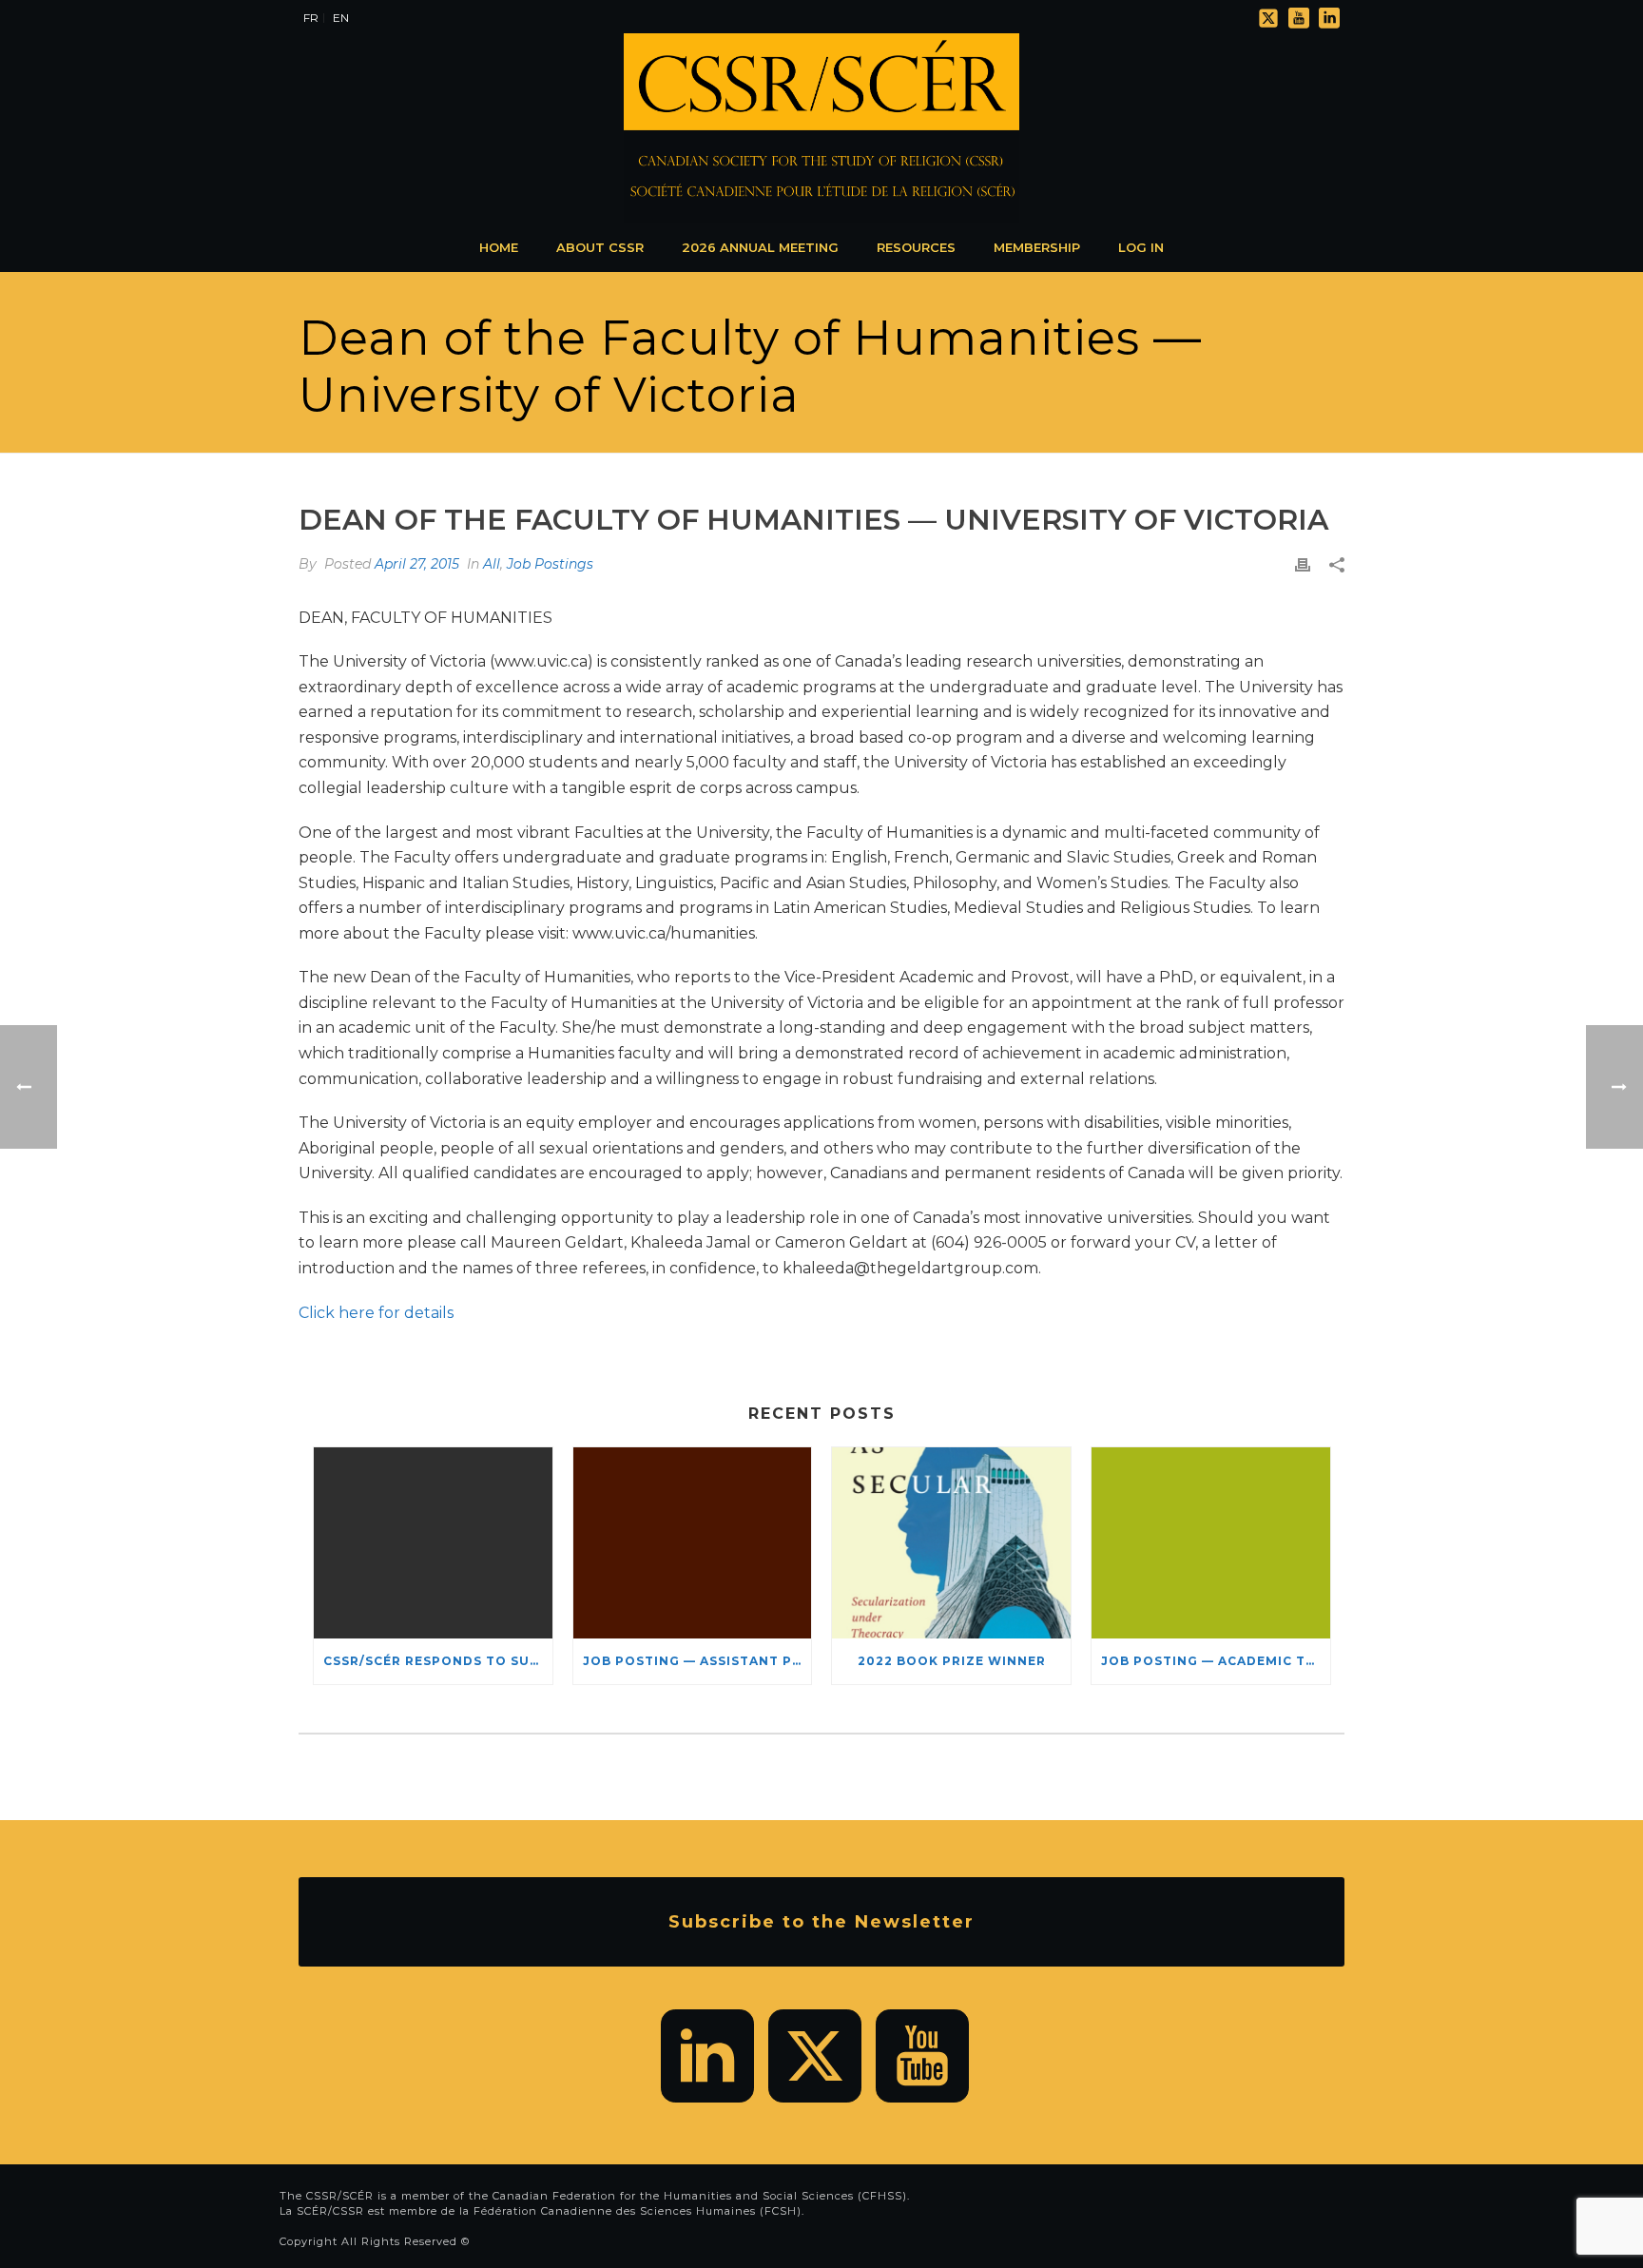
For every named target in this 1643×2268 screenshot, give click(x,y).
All (492, 564)
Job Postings (550, 564)
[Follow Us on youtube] (922, 2056)
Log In (1141, 247)
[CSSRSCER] (821, 128)
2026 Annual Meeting (760, 247)
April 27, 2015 (417, 564)
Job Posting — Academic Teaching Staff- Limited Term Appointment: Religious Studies (1216, 1661)
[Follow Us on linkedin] (707, 2056)
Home (499, 247)
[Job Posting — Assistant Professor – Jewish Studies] (693, 1543)
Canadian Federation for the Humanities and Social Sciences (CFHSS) (700, 2196)
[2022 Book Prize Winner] (951, 1543)
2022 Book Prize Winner (952, 1661)
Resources (916, 247)
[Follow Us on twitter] (815, 2056)
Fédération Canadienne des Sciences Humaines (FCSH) (638, 2211)
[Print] (1303, 564)
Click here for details (376, 1313)
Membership (1037, 247)
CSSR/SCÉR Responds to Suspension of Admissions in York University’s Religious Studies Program (438, 1661)
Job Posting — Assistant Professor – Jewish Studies (697, 1661)
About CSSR (600, 247)
